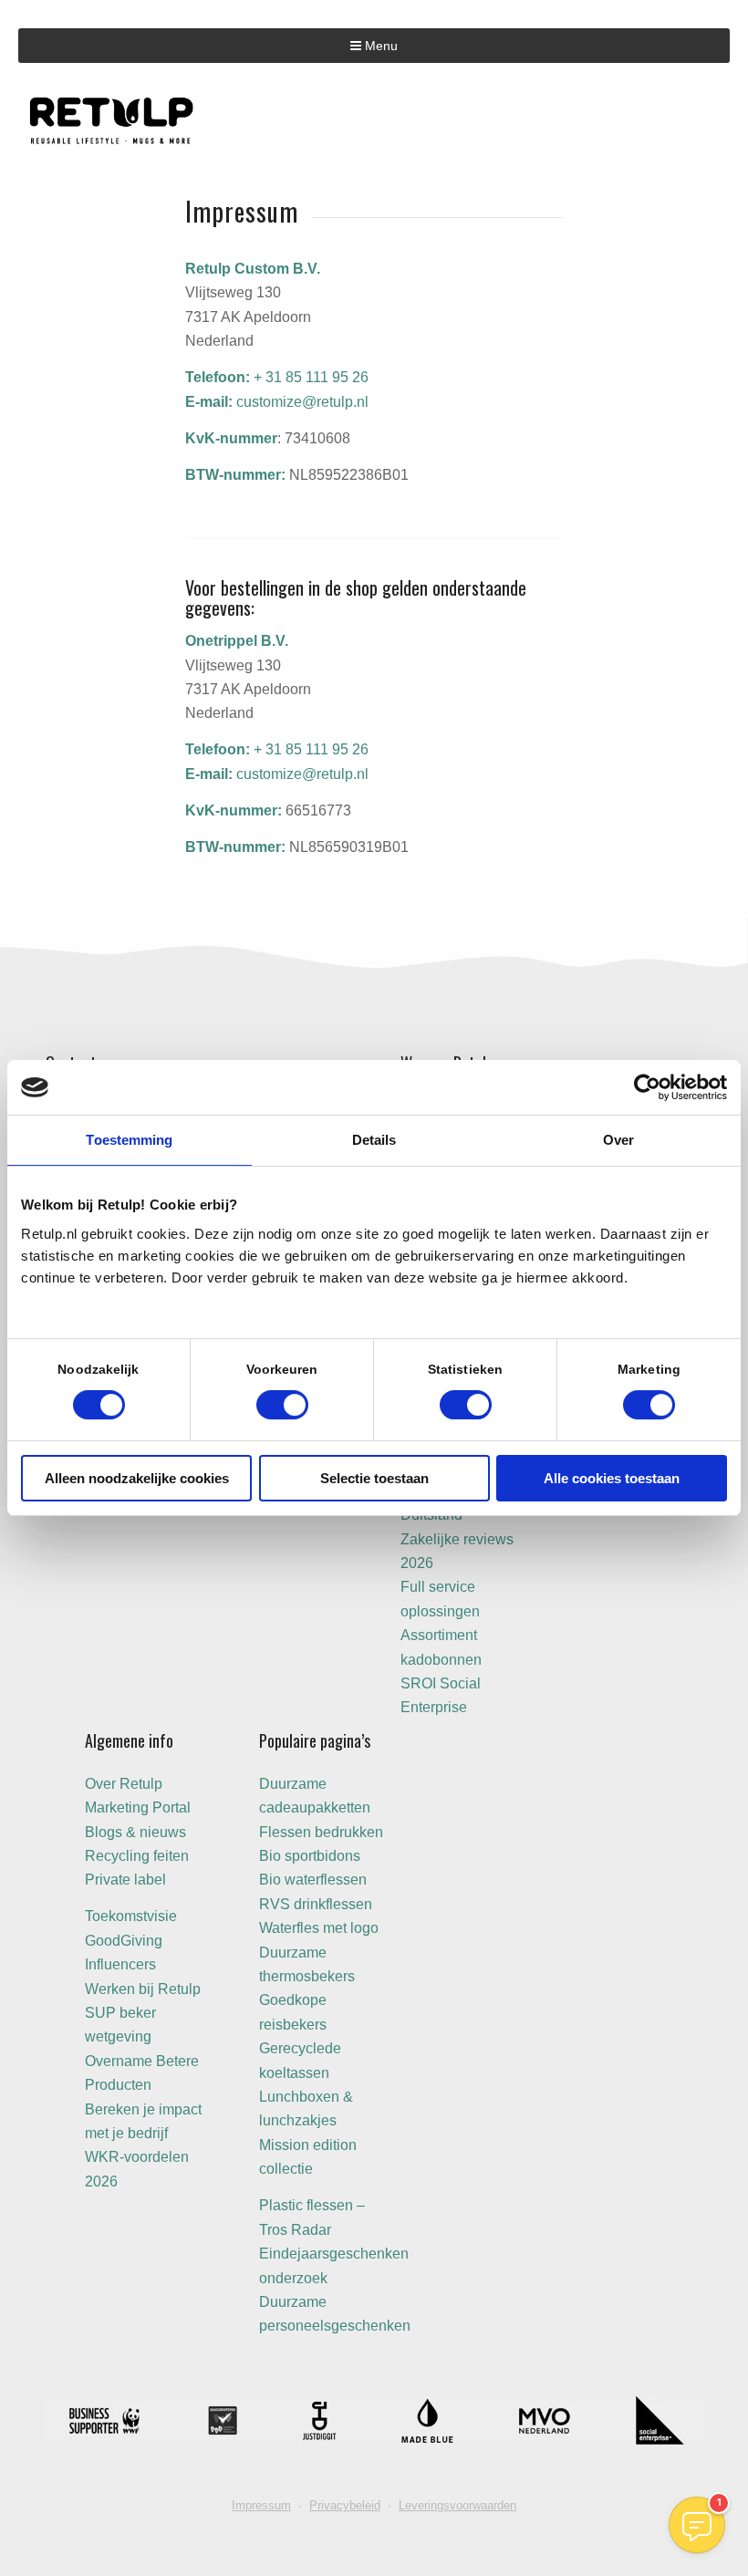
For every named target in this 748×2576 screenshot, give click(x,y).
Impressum (261, 2505)
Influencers (120, 1964)
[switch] (282, 1405)
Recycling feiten (137, 1856)
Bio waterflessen (313, 1880)
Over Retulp (124, 1784)
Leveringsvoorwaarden (457, 2505)
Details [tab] (374, 1140)
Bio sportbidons (310, 1856)
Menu (379, 46)
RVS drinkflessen (316, 1904)
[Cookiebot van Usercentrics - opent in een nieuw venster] (647, 1087)
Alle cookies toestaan (612, 1478)
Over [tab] (618, 1140)
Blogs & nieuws (135, 1832)
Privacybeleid (345, 2505)
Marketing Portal (138, 1807)
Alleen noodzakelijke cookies (137, 1478)
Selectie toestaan (374, 1478)
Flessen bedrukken (321, 1832)
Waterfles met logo (319, 1928)
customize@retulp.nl (302, 402)
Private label (125, 1880)
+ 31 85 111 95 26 (311, 377)
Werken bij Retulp (143, 1989)
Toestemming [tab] (129, 1140)
